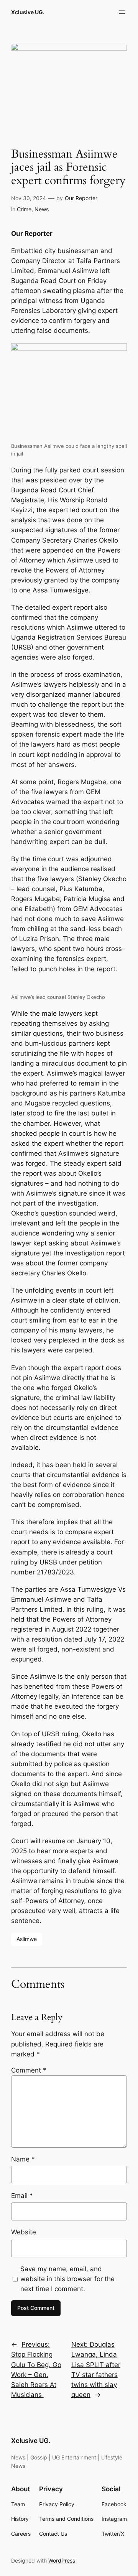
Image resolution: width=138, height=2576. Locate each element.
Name (23, 2159)
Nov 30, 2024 (29, 198)
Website (24, 2232)
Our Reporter (81, 198)
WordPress (62, 2560)
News (42, 209)
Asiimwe (27, 1939)
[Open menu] (122, 12)
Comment (29, 2070)
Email (22, 2196)
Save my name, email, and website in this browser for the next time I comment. (67, 2279)
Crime (24, 209)
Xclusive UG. (28, 12)
